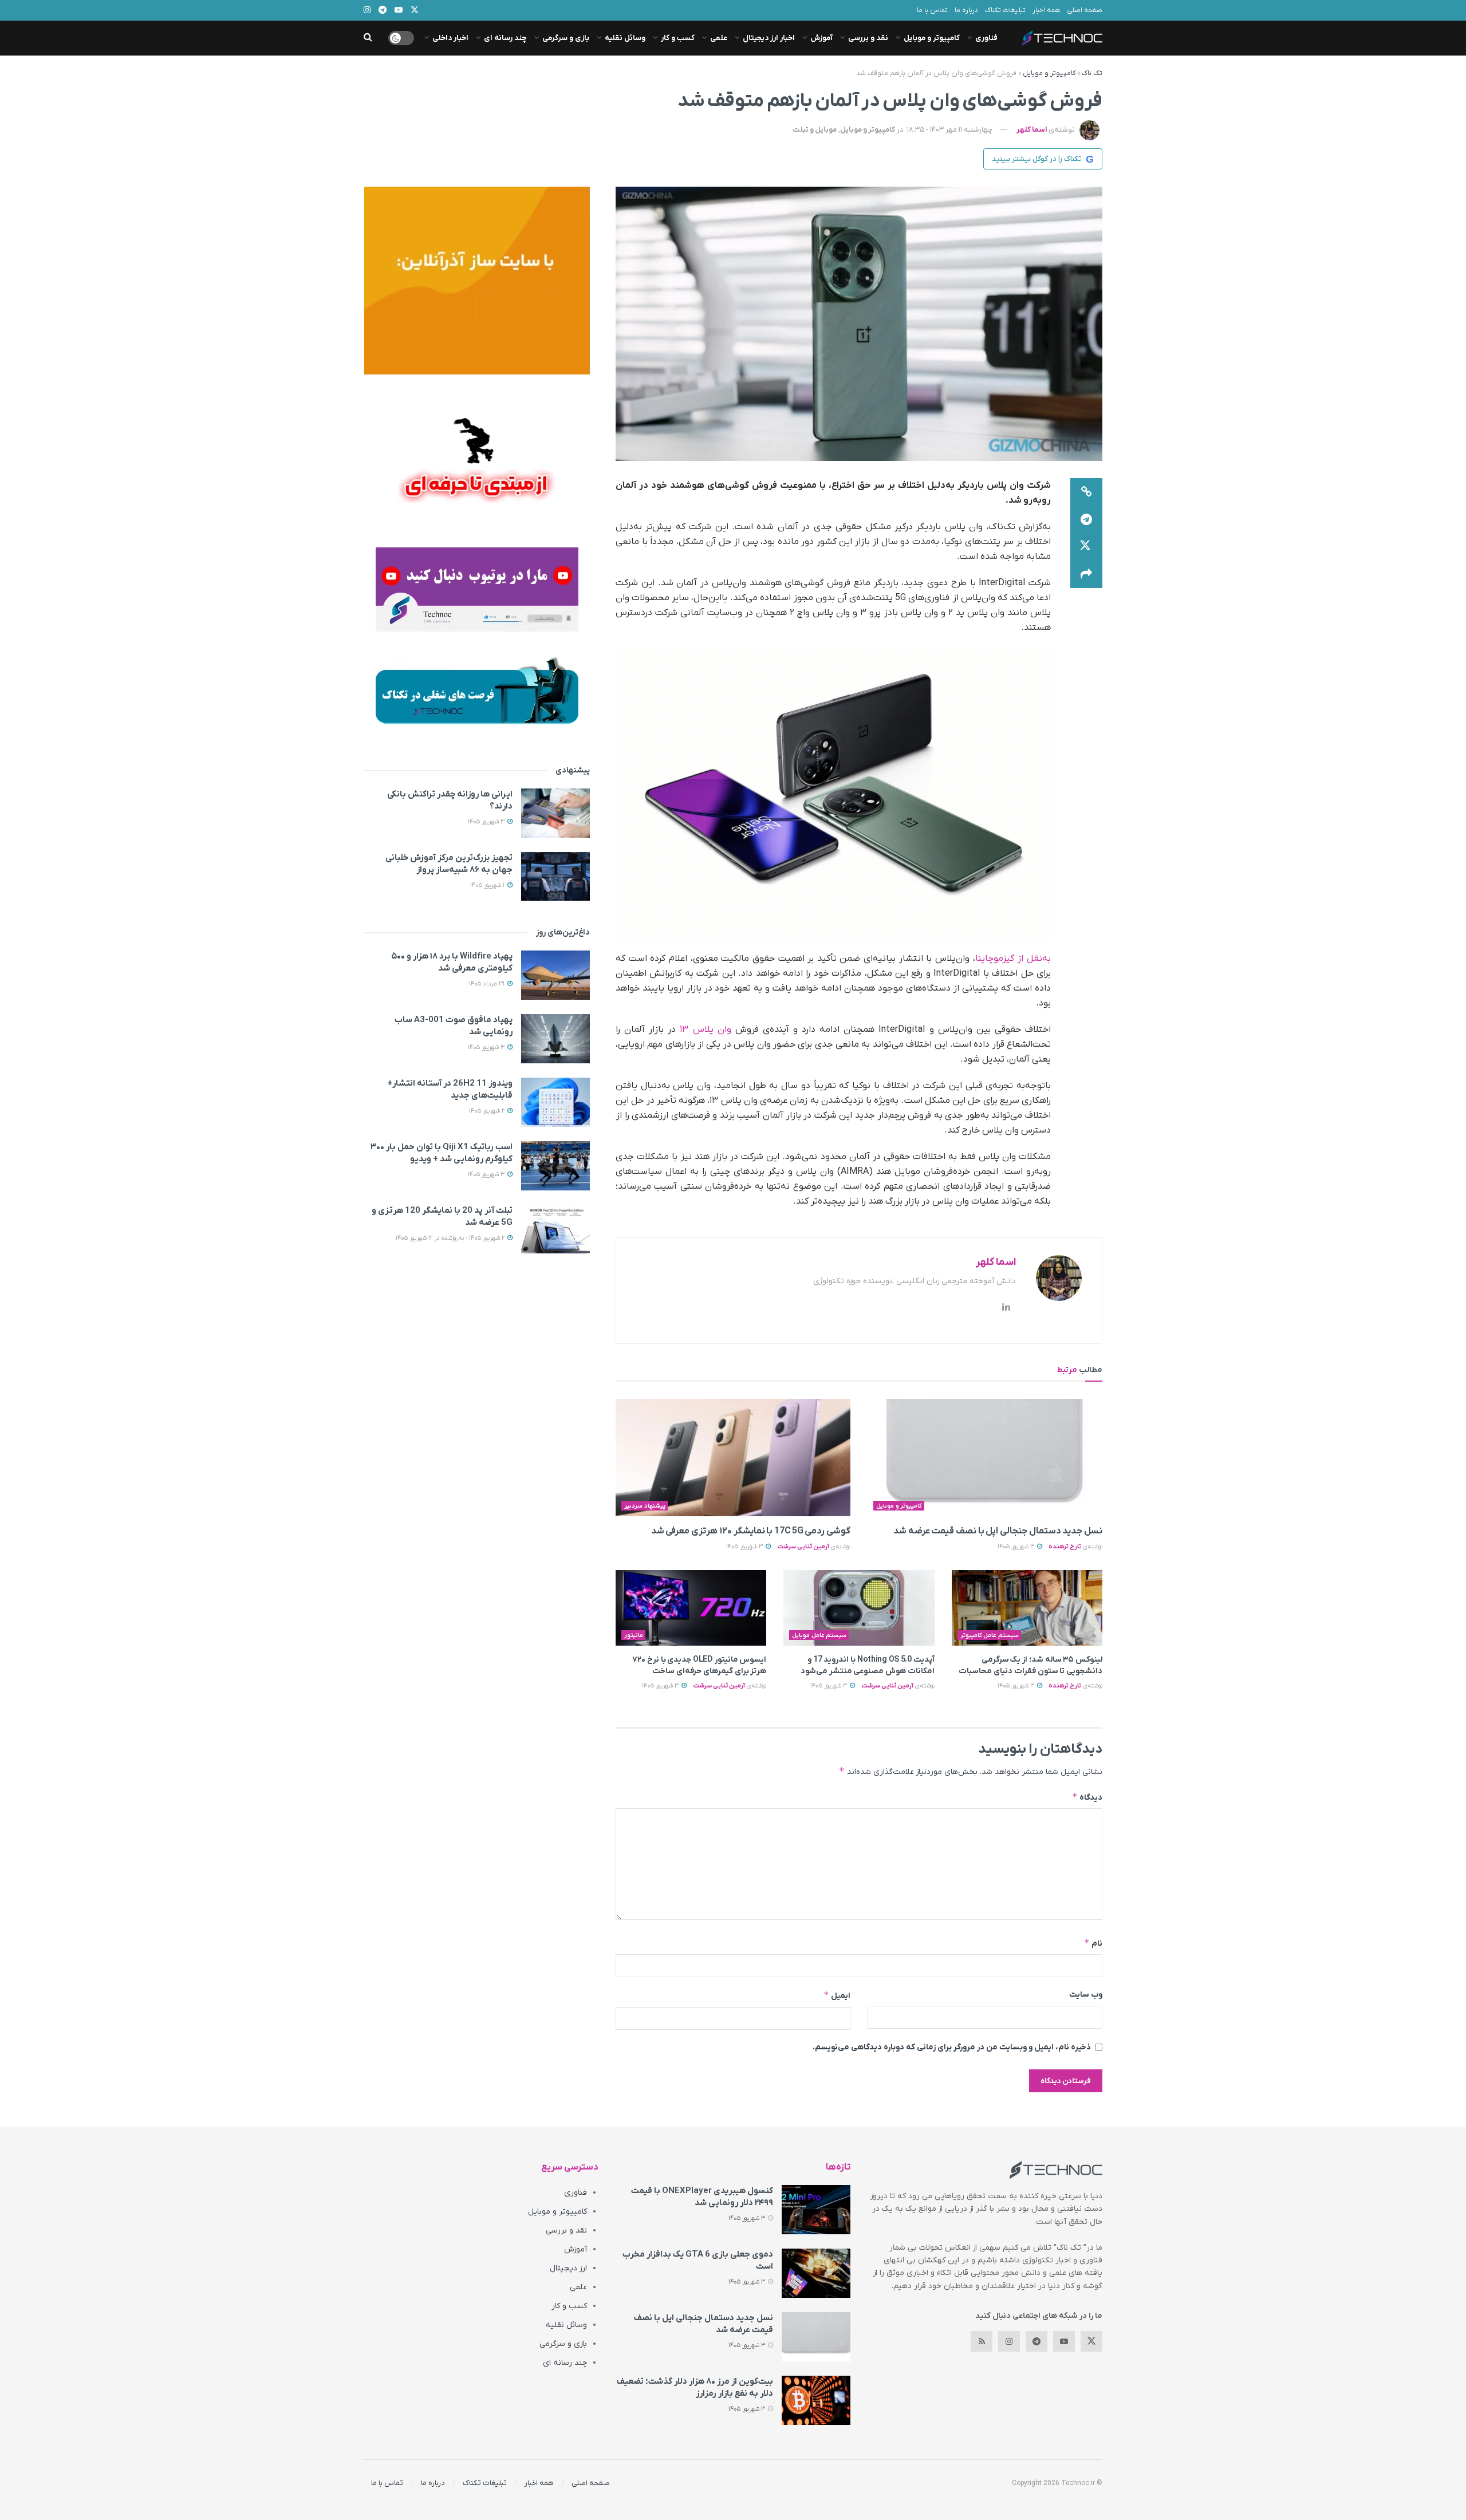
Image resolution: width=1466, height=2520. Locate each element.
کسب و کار (678, 38)
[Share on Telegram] (1086, 519)
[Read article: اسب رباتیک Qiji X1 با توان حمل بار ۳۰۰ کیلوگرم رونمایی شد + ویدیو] (555, 1166)
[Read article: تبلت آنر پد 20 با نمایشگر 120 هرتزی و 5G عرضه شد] (555, 1229)
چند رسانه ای (505, 38)
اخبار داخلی (450, 38)
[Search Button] (368, 38)
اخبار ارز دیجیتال (769, 38)
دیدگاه (1087, 1797)
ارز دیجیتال (568, 2268)
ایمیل (837, 1995)
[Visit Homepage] (1062, 38)
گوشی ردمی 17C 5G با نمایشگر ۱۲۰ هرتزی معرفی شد (751, 1531)
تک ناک (1092, 73)
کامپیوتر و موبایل (932, 38)
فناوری (986, 38)
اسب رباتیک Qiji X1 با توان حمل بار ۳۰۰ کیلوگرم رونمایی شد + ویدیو (442, 1153)
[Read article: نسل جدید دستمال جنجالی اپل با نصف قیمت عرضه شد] (985, 1458)
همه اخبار (1046, 10)
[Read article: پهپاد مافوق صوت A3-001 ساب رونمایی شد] (555, 1039)
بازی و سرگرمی (566, 38)
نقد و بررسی (868, 38)
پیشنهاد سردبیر (645, 1506)
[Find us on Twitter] (1091, 2341)
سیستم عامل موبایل (819, 1635)
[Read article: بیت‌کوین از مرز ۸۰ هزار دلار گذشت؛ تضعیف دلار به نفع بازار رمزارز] (816, 2400)
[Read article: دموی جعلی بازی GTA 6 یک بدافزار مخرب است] (816, 2273)
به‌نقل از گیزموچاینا (1013, 959)
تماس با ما (932, 10)
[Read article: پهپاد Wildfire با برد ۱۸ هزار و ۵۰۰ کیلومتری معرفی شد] (555, 975)
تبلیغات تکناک (1005, 10)
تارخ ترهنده (1065, 1547)
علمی (719, 38)
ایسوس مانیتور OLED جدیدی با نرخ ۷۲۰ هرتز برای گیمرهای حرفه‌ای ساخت (699, 1665)
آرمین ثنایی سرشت (803, 1547)
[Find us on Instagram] (1009, 2341)
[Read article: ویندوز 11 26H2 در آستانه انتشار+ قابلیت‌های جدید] (555, 1102)
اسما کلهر (1032, 130)
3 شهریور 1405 (1017, 1547)
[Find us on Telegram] (1037, 2341)
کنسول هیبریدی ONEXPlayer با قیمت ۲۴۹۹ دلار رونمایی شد (702, 2197)
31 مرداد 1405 (488, 984)
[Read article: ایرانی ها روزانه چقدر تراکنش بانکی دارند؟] (555, 813)
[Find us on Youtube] (1064, 2341)
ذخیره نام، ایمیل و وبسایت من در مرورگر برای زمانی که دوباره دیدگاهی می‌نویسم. (952, 2047)
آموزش (821, 38)
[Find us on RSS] (982, 2341)
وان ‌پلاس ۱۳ (705, 1030)
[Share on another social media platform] (1086, 574)
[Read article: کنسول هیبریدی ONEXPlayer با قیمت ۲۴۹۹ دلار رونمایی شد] (816, 2210)
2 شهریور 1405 (488, 1111)
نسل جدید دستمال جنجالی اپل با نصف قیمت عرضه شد (998, 1531)
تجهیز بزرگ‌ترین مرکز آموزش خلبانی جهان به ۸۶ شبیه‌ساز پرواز (449, 864)
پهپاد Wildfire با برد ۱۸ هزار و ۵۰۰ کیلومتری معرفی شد (452, 962)
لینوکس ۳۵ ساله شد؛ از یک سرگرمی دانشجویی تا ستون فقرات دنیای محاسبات (1030, 1665)
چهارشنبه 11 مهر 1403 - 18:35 (950, 130)
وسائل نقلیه (625, 38)
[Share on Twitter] (1086, 547)
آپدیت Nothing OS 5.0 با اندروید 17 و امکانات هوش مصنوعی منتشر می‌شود (868, 1665)
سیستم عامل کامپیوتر (990, 1635)
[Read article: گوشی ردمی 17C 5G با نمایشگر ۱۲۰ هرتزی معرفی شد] (733, 1458)
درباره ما (966, 10)
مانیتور (634, 1635)
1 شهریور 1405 (488, 885)
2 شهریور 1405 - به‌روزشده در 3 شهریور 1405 (451, 1238)
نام (1093, 1943)
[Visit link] (477, 281)
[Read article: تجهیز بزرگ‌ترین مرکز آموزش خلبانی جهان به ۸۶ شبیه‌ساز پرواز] (555, 877)
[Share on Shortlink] (1086, 492)
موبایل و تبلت (815, 130)
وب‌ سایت (1086, 1995)
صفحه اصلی (1085, 10)
